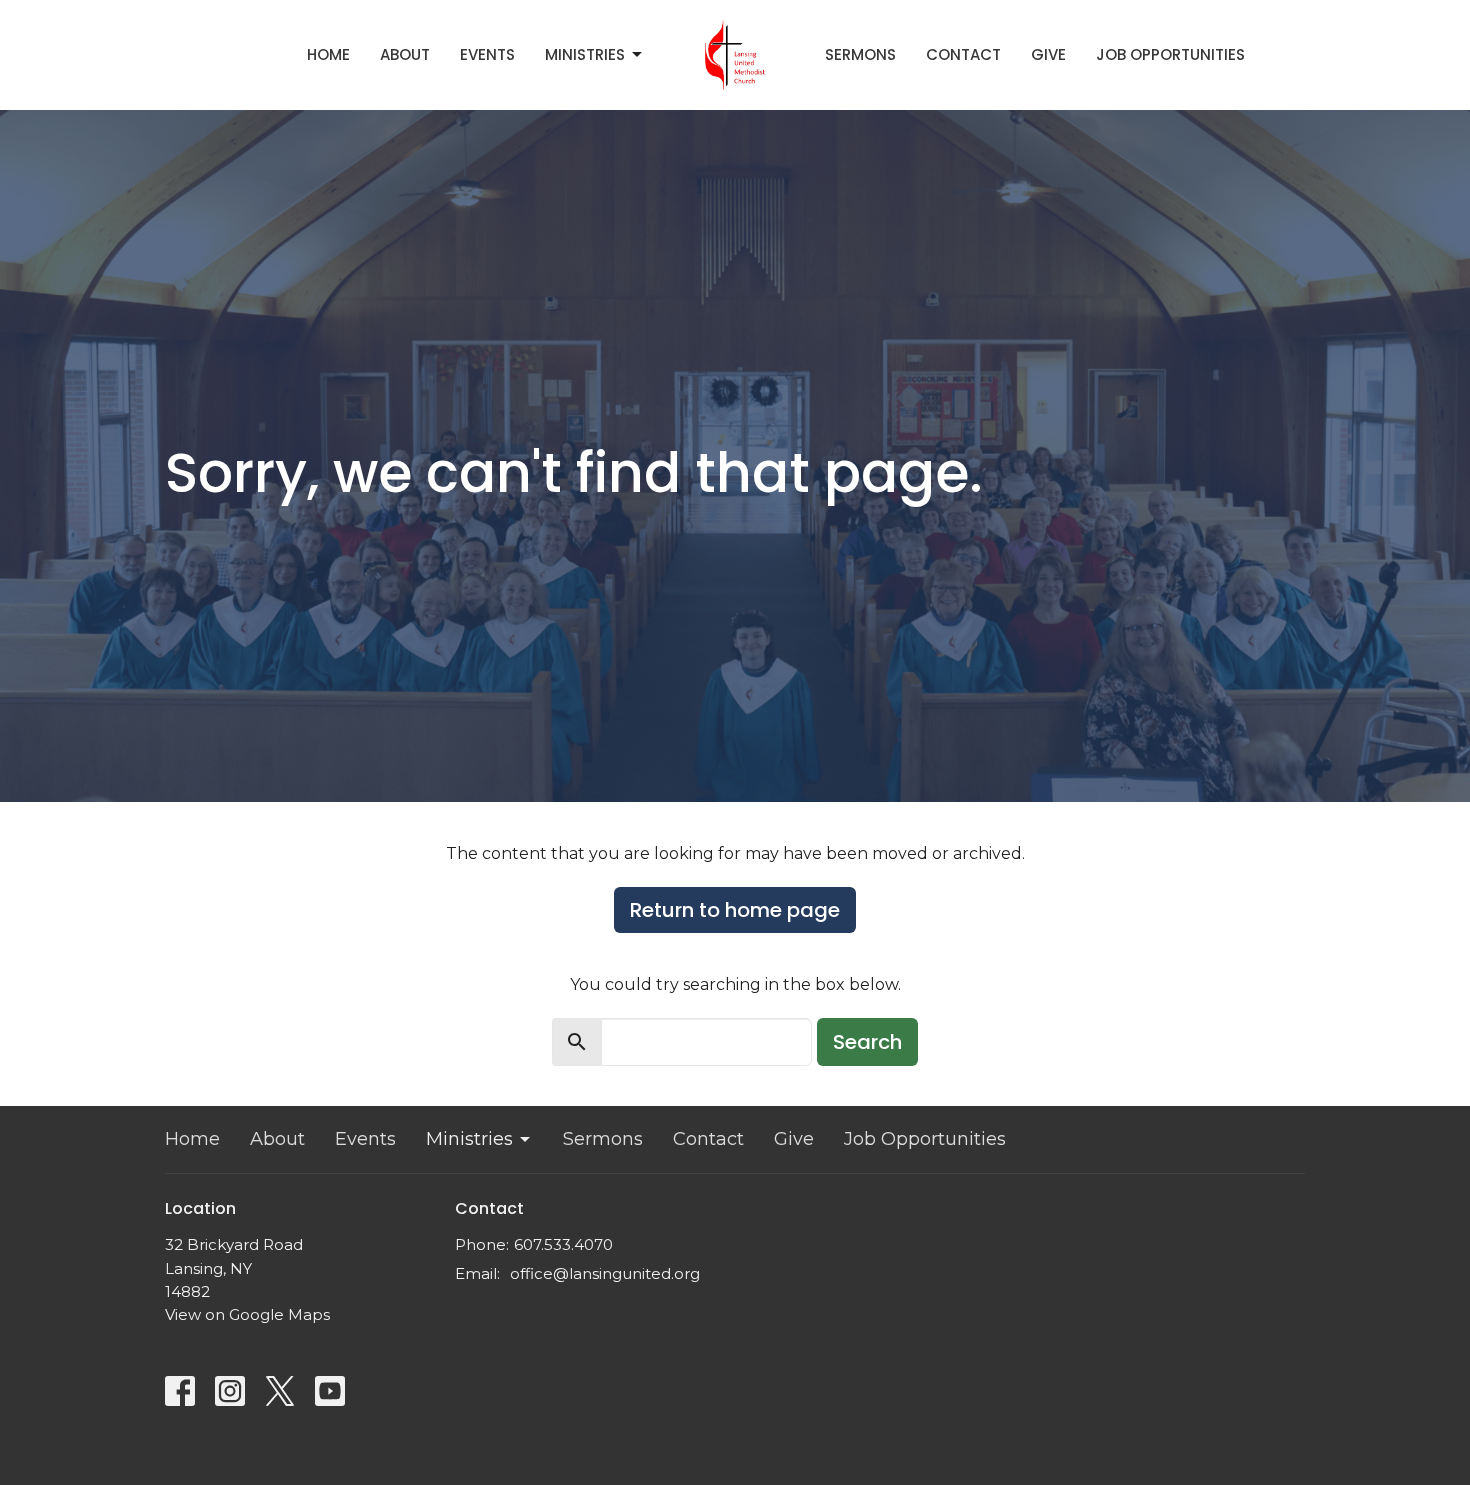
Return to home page (735, 910)
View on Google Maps (247, 1314)
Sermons (860, 54)
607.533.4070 (563, 1244)
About (405, 54)
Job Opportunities (1170, 54)
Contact (963, 54)
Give (1048, 54)
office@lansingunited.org (605, 1273)
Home (328, 54)
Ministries (585, 54)
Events (487, 54)
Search (867, 1042)
